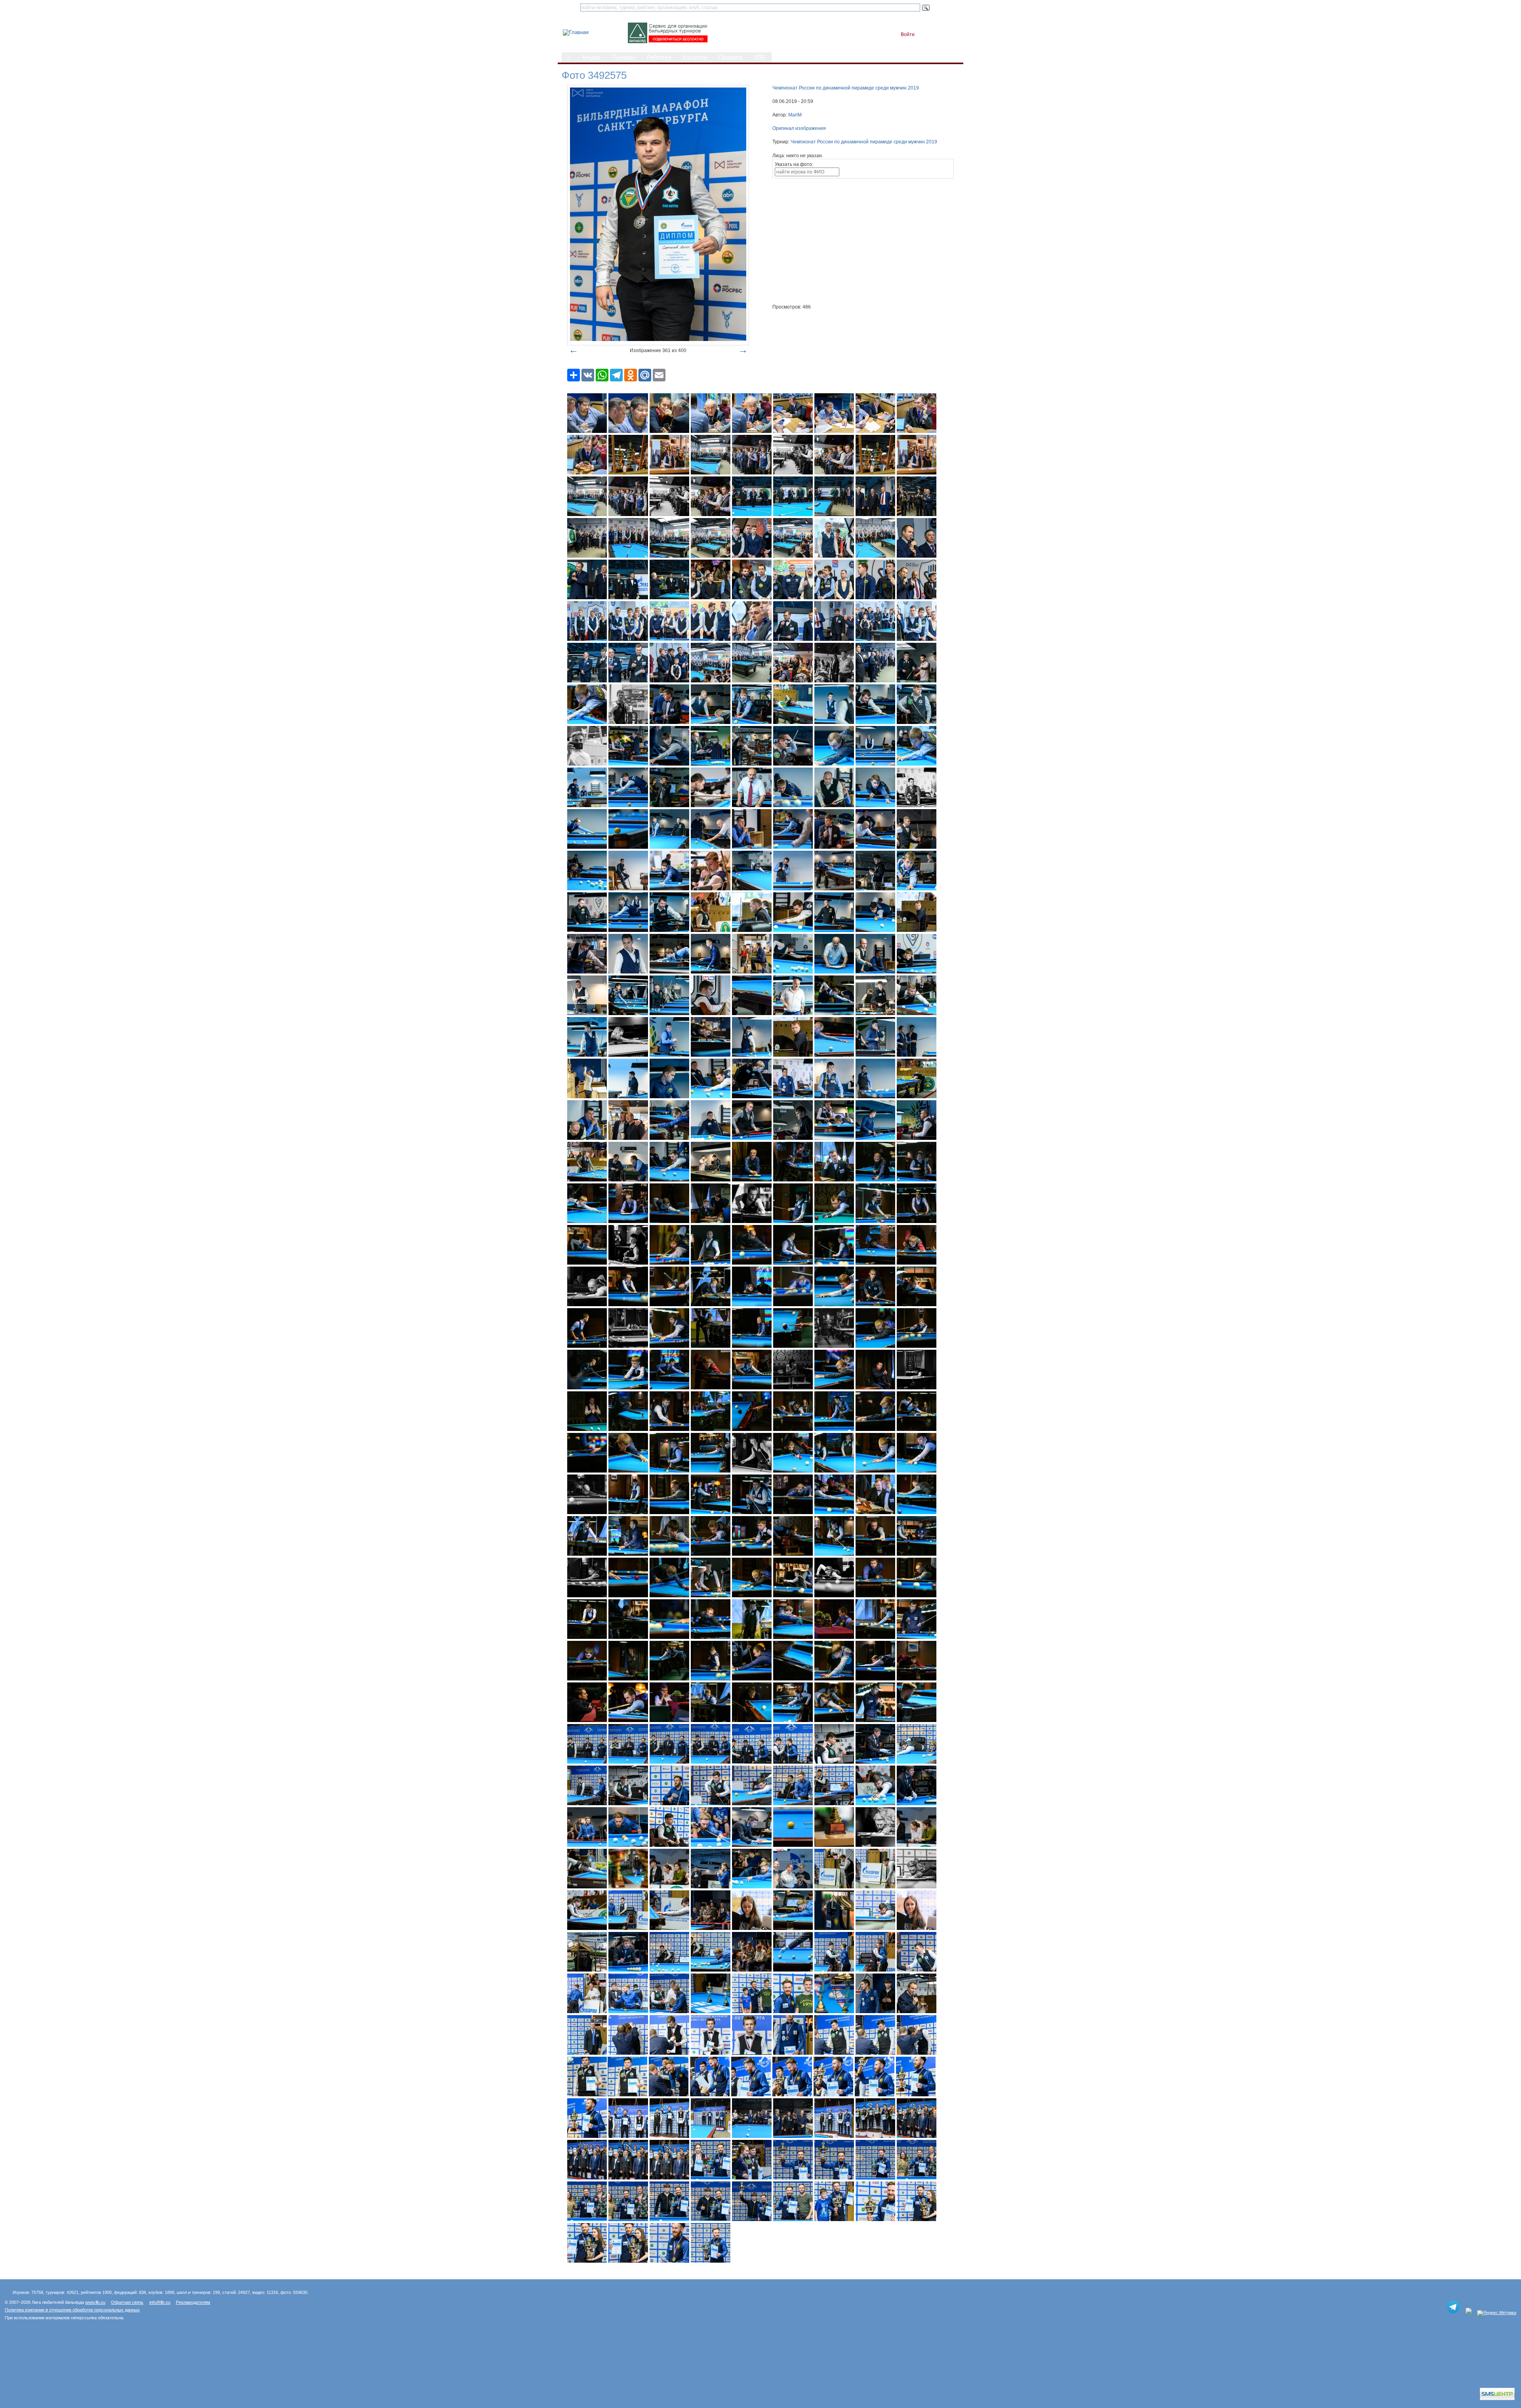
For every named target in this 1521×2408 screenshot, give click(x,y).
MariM (795, 115)
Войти (908, 34)
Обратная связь (127, 2302)
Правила (730, 57)
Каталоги (695, 57)
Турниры (624, 57)
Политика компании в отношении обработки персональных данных (72, 2310)
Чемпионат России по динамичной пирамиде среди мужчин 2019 (846, 88)
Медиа (591, 57)
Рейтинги (659, 57)
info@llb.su (160, 2302)
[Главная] (576, 32)
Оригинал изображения (799, 128)
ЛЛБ (760, 57)
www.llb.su (95, 2302)
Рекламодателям (193, 2302)
